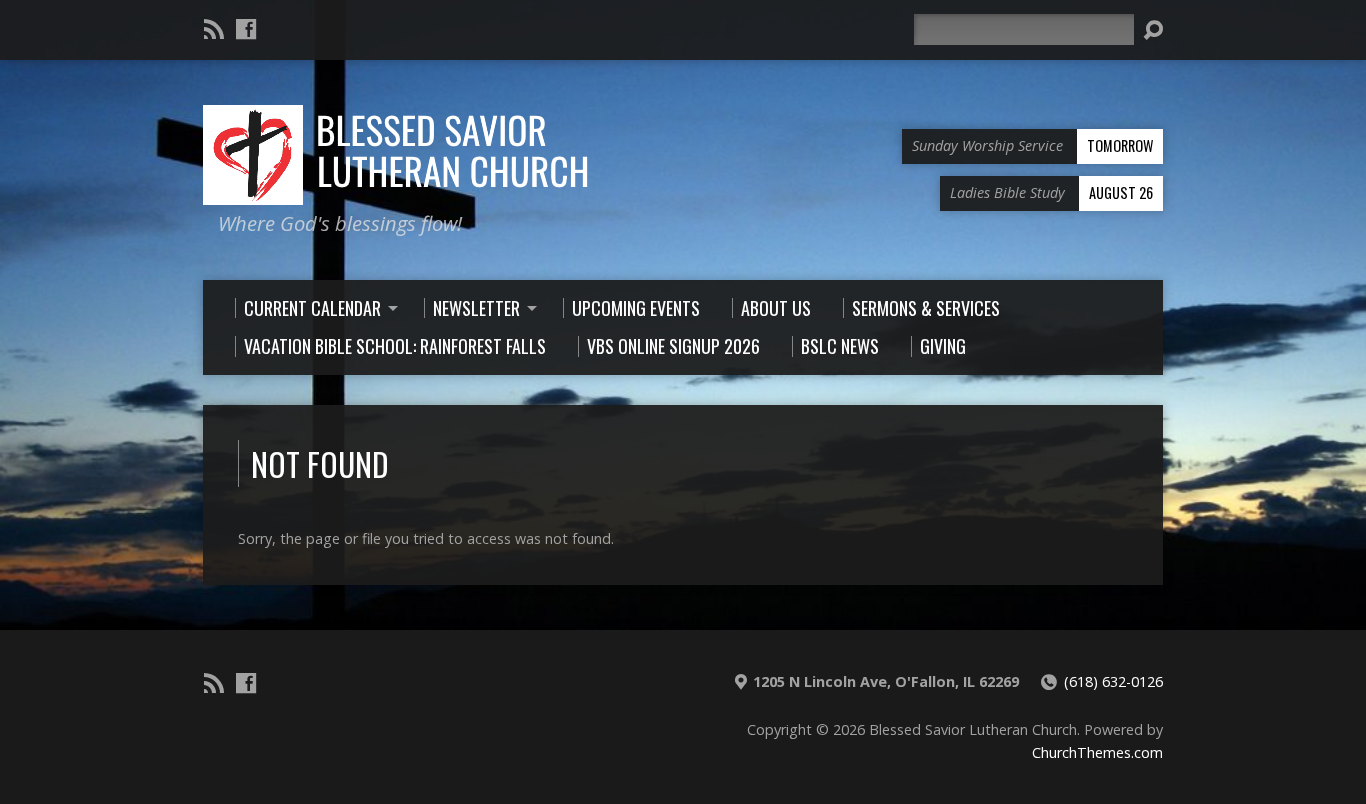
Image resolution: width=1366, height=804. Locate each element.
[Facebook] (246, 29)
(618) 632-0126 (1113, 681)
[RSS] (214, 29)
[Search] (1153, 30)
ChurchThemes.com (1097, 752)
